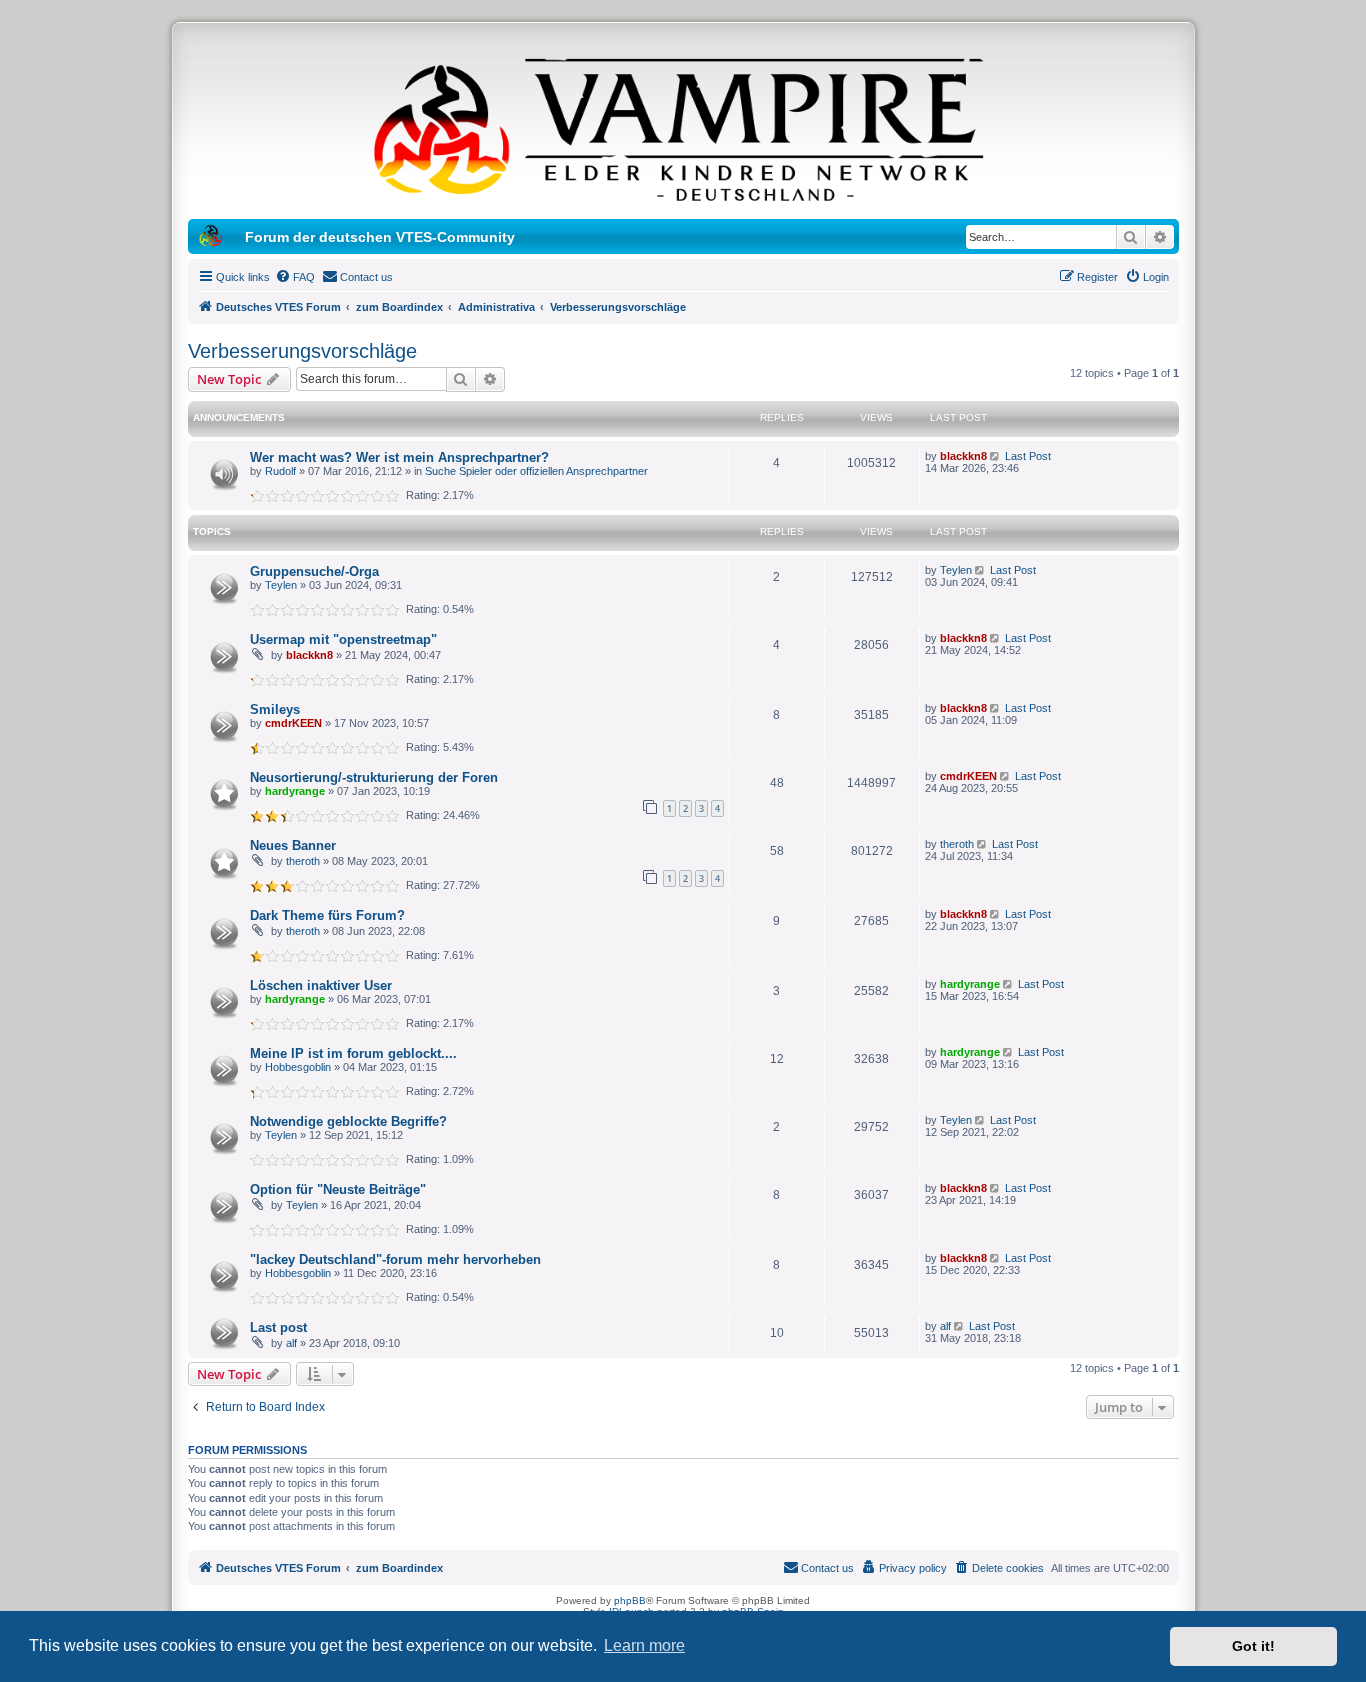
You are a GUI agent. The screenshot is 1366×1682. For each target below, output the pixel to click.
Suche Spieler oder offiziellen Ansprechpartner (536, 471)
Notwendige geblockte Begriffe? (348, 1121)
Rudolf (280, 471)
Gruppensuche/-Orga (314, 571)
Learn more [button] (644, 1645)
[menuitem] (295, 277)
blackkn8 (963, 456)
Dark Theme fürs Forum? (327, 915)
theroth (303, 861)
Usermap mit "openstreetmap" (343, 639)
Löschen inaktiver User (321, 985)
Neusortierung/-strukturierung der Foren (374, 777)
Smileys (275, 709)
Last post (278, 1327)
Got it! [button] (1253, 1646)
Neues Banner (293, 845)
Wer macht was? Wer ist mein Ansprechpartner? (399, 457)
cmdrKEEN (293, 723)
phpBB (630, 1600)
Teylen (281, 585)
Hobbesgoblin (298, 1067)
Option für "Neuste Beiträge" (338, 1189)
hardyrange (295, 791)
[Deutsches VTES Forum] (683, 126)
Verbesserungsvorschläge (302, 351)
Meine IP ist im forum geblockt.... (353, 1053)
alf (291, 1343)
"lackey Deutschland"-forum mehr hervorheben (395, 1259)
